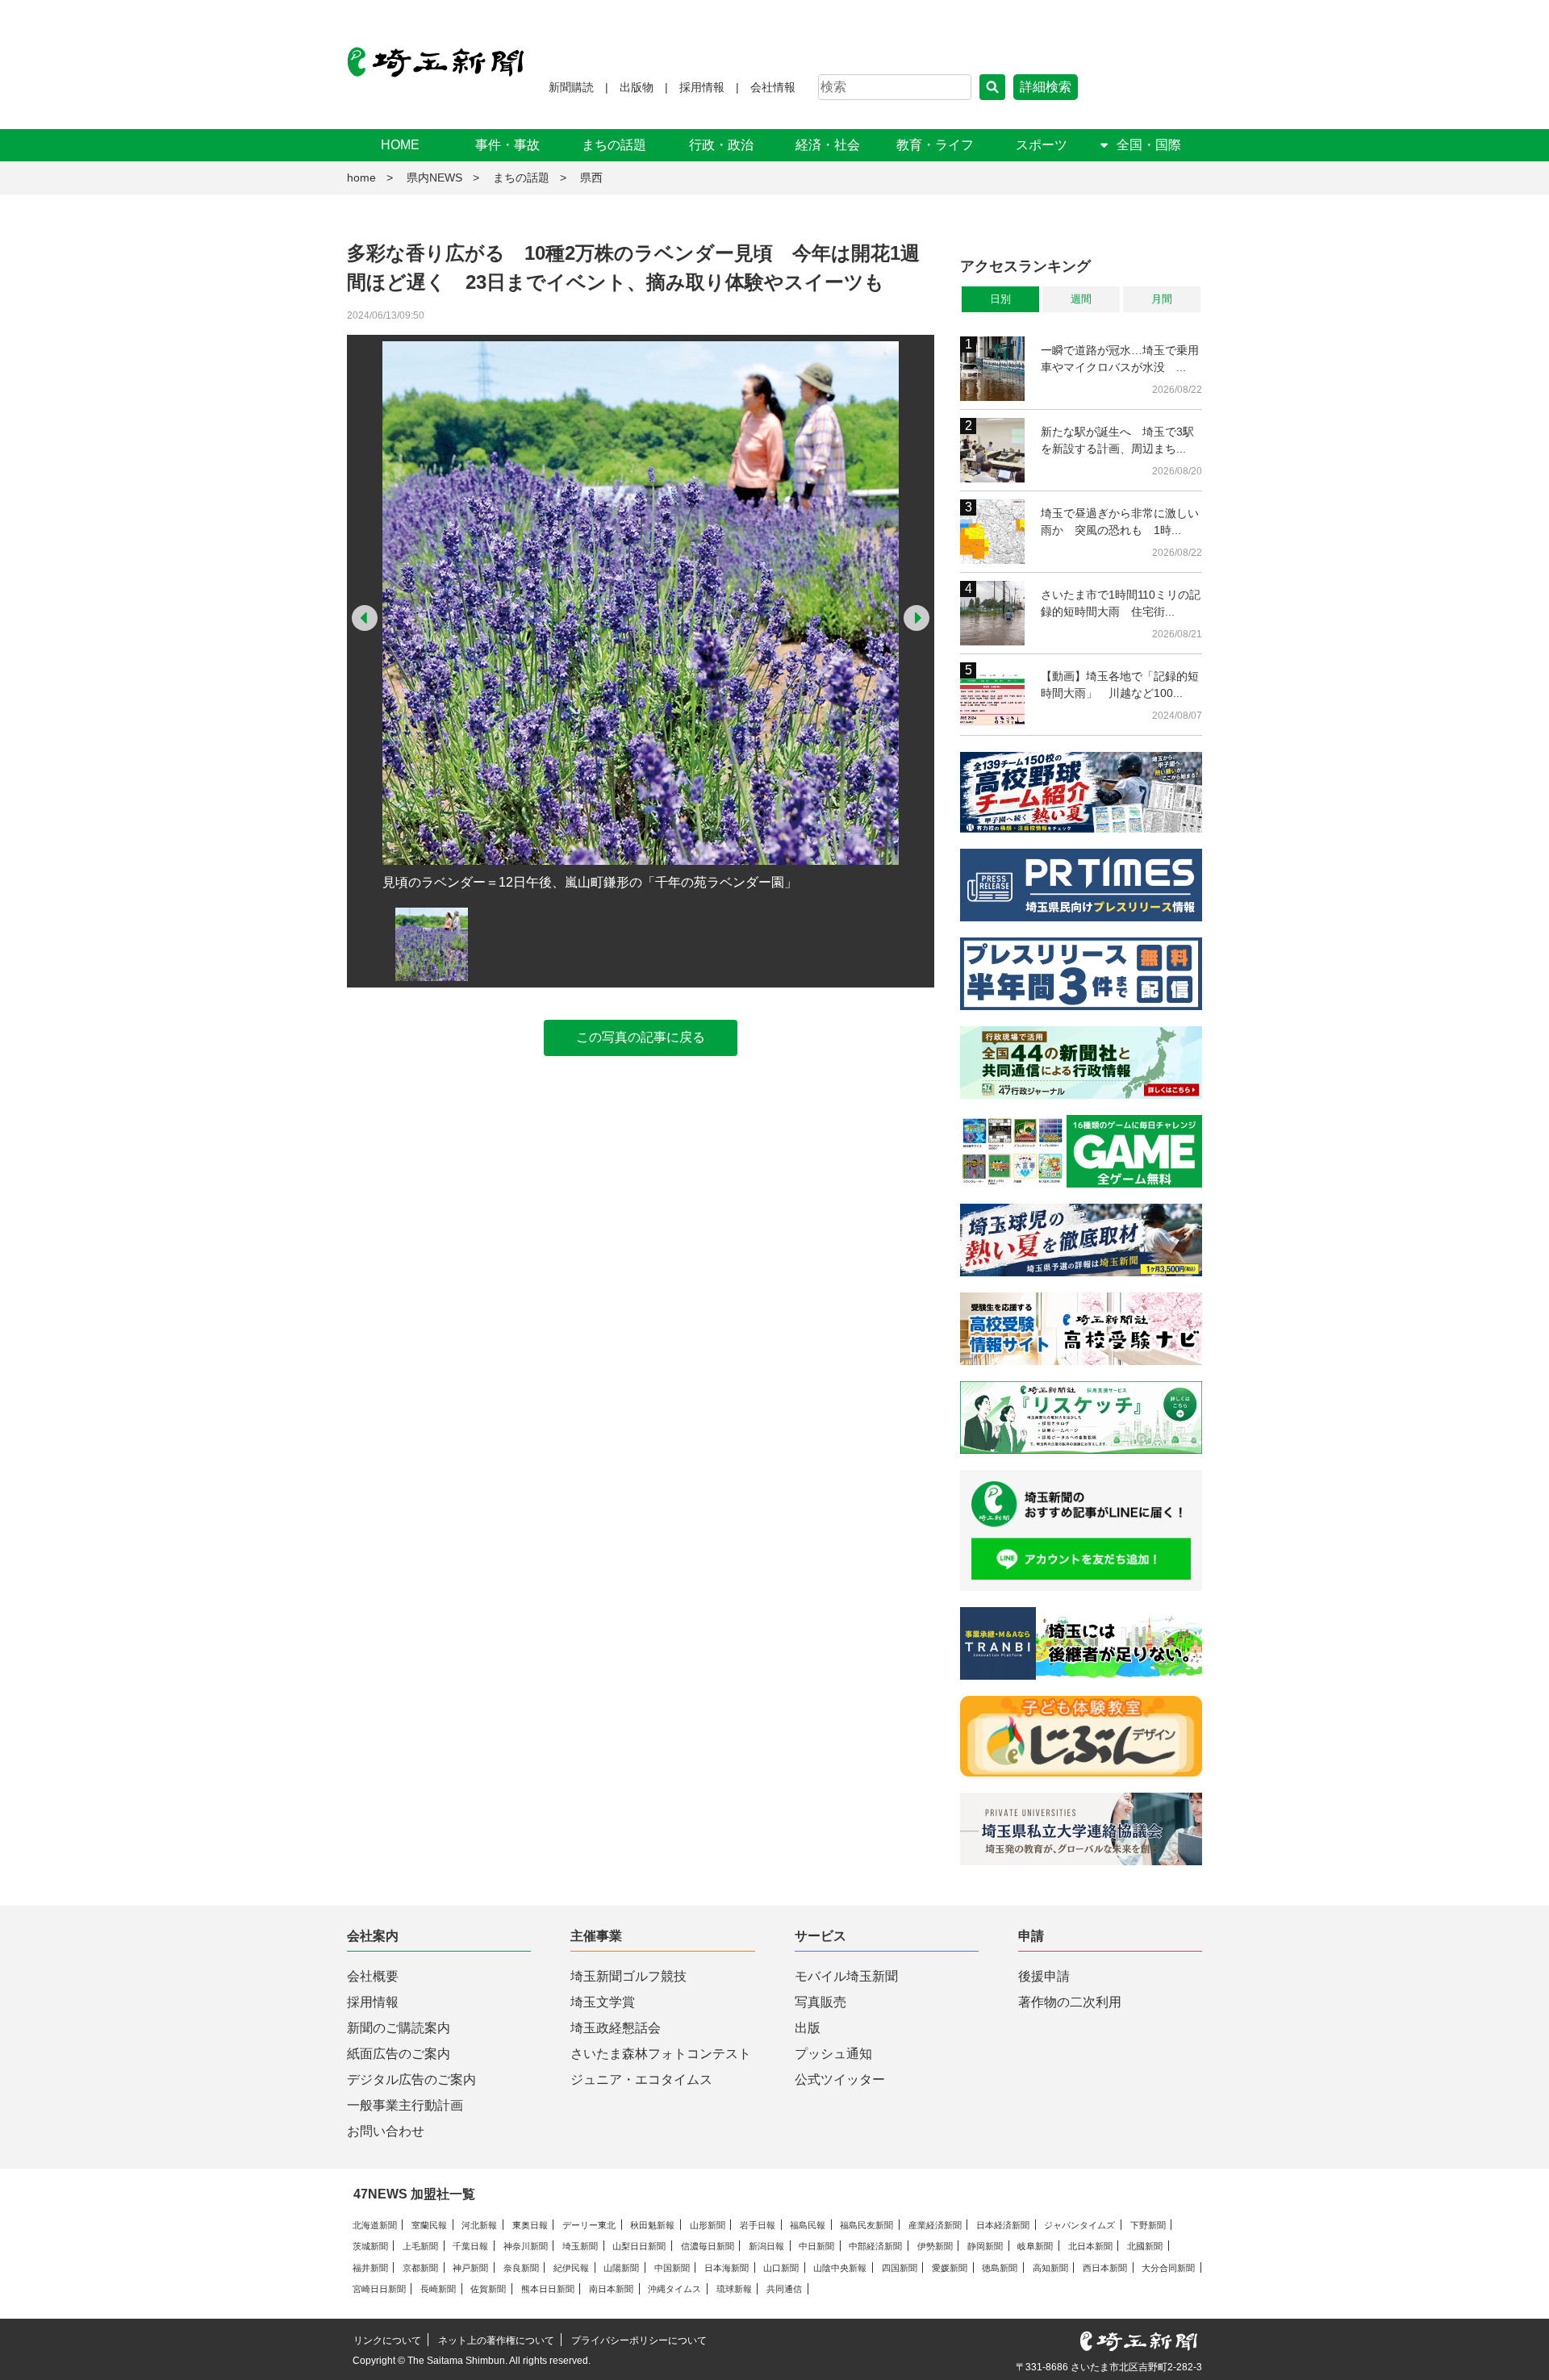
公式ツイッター (840, 2079)
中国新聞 (672, 2268)
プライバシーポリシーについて (639, 2340)
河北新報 (479, 2225)
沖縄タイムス (674, 2289)
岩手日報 (758, 2225)
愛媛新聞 (950, 2268)
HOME (400, 145)
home (361, 177)
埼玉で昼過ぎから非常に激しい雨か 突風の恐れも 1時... (1120, 522)
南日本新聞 (611, 2289)
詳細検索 (1046, 87)
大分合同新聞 (1168, 2268)
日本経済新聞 (1003, 2225)
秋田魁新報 (652, 2225)
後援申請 (1044, 1976)
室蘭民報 (429, 2225)
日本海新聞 (726, 2268)
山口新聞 (781, 2268)
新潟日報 (766, 2246)
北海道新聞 (375, 2225)
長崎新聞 (438, 2289)
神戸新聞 (470, 2268)
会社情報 (773, 87)
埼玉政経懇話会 (616, 2028)
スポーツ (1042, 145)
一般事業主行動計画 (405, 2105)
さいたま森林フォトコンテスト (661, 2054)
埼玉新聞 (580, 2246)
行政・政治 (721, 145)
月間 (1162, 299)
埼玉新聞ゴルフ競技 (628, 1976)
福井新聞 (370, 2268)
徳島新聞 (1000, 2268)
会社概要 (373, 1976)
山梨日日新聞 (639, 2246)
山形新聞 (708, 2225)
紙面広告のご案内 (399, 2054)
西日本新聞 (1105, 2268)
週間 (1081, 299)
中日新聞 (816, 2246)
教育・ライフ (935, 145)
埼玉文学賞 (603, 2002)
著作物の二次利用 (1070, 2002)
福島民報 (808, 2225)
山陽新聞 (621, 2268)
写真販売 (820, 2002)
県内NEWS (434, 177)
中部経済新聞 (875, 2246)
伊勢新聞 (935, 2246)
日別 (1000, 299)
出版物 (637, 87)
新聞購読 (571, 87)
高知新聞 (1050, 2268)
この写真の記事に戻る (641, 1037)
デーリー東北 (589, 2225)
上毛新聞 (420, 2246)
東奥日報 (530, 2225)
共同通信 (784, 2289)
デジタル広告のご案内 (411, 2079)
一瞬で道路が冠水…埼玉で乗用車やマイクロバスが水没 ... (1120, 359)
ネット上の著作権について (496, 2340)
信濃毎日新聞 (708, 2246)
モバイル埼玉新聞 (846, 1976)
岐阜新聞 (1035, 2246)
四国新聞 (900, 2268)
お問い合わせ (386, 2131)
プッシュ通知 (833, 2054)
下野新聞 (1148, 2225)
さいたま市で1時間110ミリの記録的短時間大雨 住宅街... (1121, 603)
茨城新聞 (370, 2246)
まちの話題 (614, 145)
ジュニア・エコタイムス (641, 2079)
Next (916, 618)
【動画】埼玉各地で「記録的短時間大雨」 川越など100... (1120, 685)
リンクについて (387, 2340)
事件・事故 (507, 145)
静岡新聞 (985, 2246)
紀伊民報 (571, 2268)
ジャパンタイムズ (1079, 2225)
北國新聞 (1145, 2246)
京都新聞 (420, 2268)
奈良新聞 (521, 2268)
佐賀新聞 (488, 2289)
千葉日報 (470, 2246)
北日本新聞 (1090, 2246)
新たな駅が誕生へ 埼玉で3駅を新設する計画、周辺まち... (1117, 440)
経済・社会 (828, 145)
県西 (591, 177)
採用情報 (702, 87)
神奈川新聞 (526, 2246)
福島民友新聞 (866, 2225)
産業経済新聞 (935, 2225)
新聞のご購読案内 (399, 2028)
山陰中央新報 (840, 2268)
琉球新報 (734, 2289)
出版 (808, 2028)
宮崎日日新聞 (379, 2289)
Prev (365, 618)
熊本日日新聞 (548, 2289)
